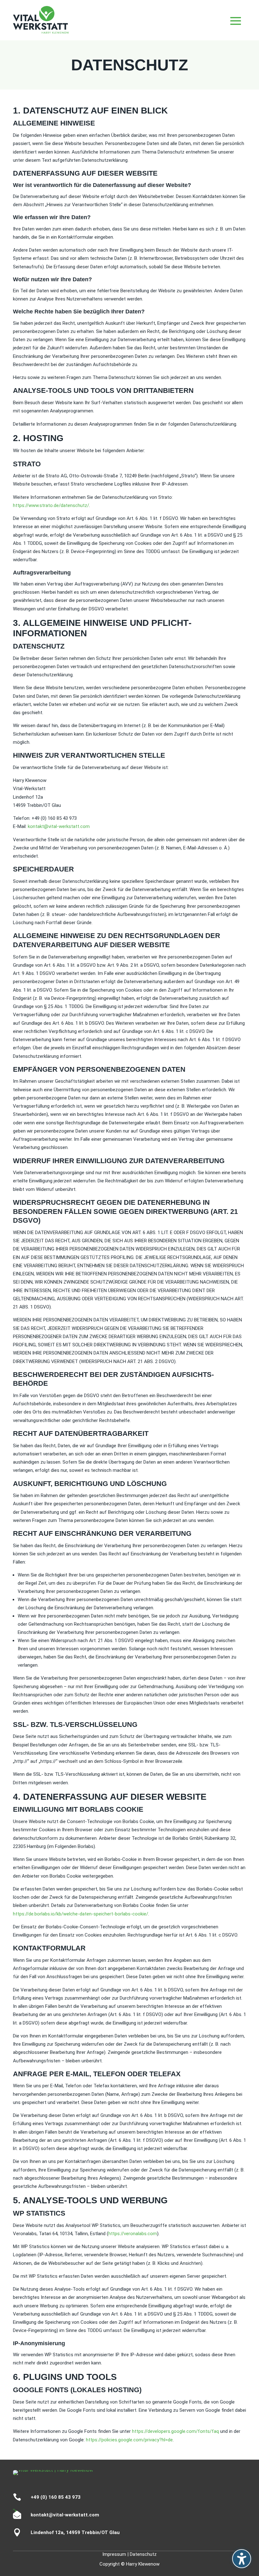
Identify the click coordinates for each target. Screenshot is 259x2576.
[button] (242, 2559)
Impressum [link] (114, 2554)
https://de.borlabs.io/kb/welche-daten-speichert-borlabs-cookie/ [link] (81, 1914)
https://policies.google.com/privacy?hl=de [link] (129, 2440)
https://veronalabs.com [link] (133, 2234)
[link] (59, 826)
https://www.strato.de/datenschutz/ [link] (51, 505)
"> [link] (17, 2513)
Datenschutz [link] (143, 2554)
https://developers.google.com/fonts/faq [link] (175, 2431)
